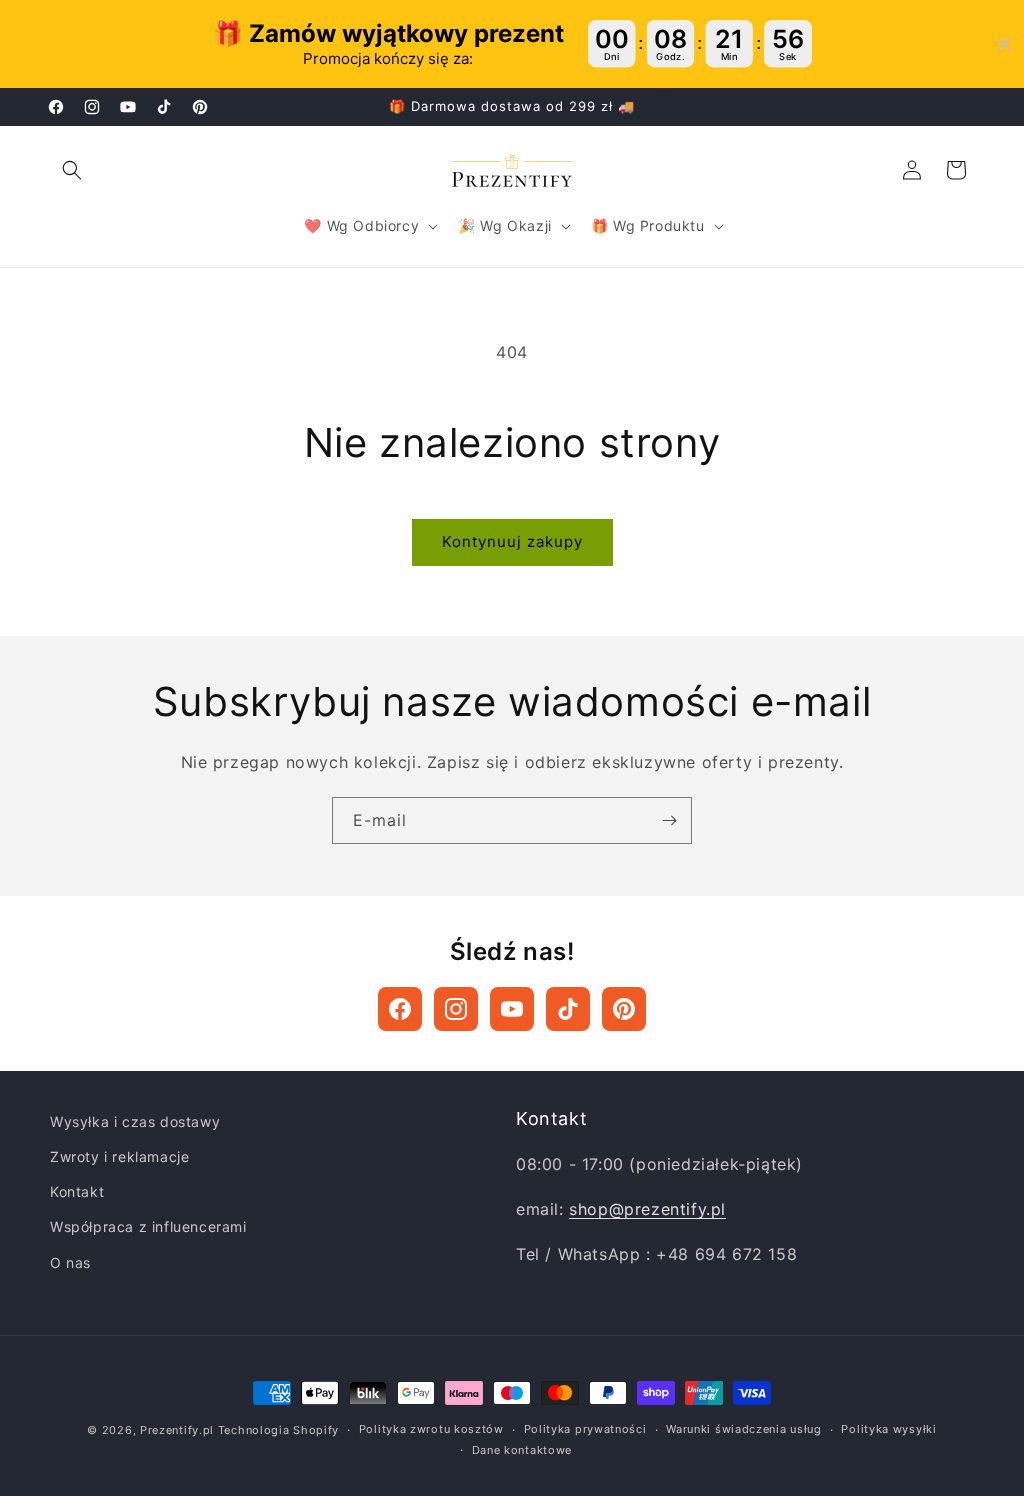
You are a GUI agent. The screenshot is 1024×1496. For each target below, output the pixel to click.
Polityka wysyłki (888, 1429)
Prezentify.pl (177, 1430)
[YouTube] (512, 1009)
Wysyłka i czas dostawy (135, 1121)
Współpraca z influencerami (148, 1226)
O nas (70, 1262)
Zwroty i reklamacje (119, 1156)
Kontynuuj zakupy (512, 541)
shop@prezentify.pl (647, 1209)
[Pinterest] (624, 1009)
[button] (72, 170)
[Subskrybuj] (669, 820)
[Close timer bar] (1004, 44)
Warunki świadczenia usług (744, 1429)
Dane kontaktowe (522, 1450)
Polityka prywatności (585, 1429)
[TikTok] (568, 1009)
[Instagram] (456, 1009)
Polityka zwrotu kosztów (431, 1429)
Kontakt (77, 1191)
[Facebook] (400, 1009)
